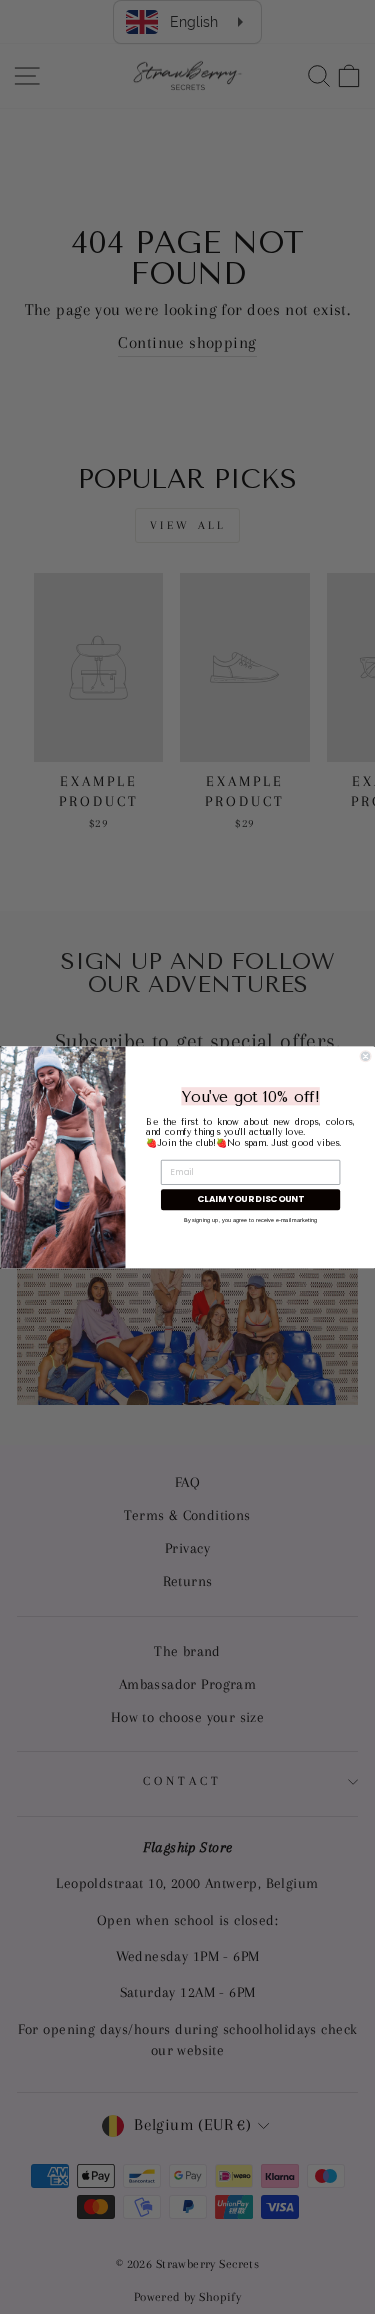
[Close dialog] (365, 1055)
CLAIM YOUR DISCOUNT (250, 1199)
